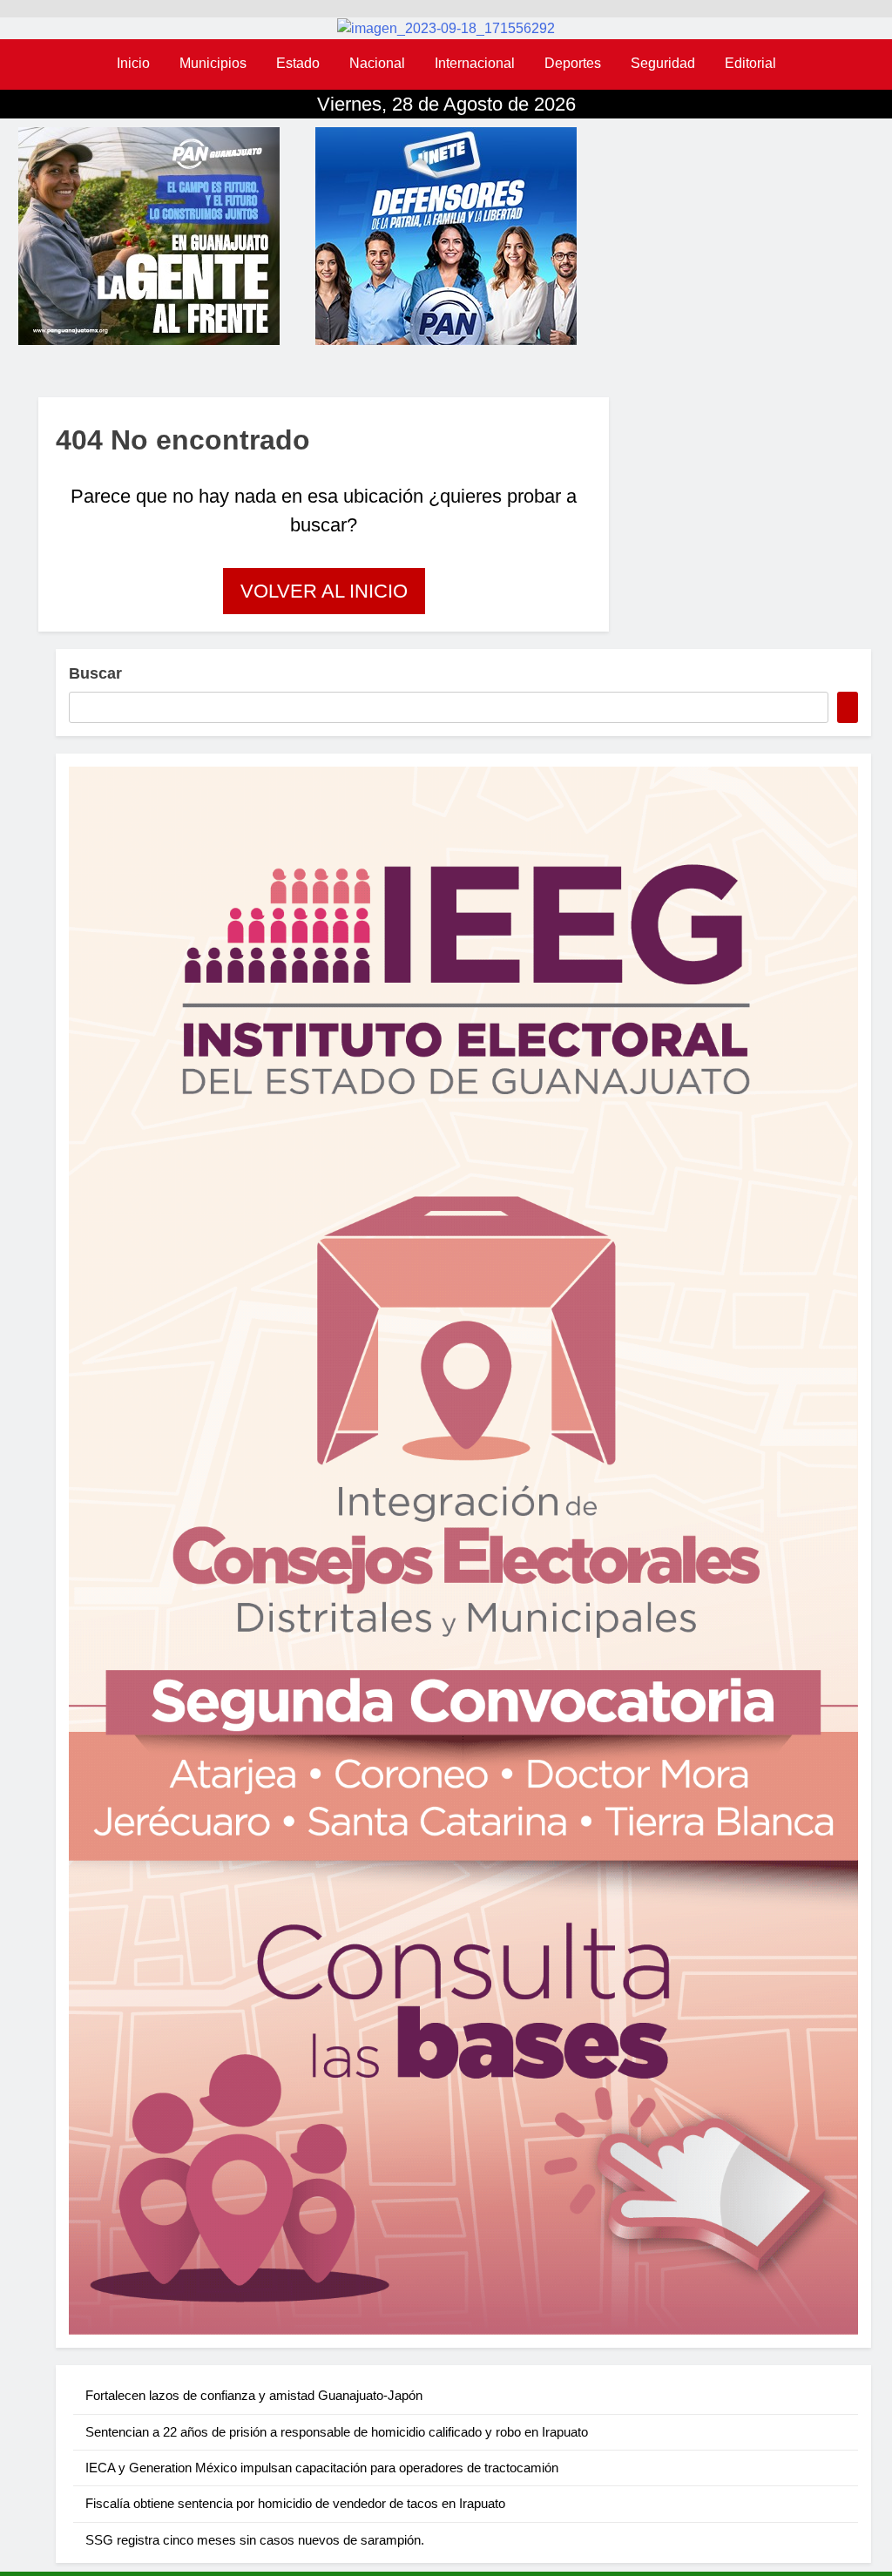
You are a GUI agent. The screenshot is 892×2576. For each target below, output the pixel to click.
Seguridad (663, 63)
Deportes (573, 63)
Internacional (475, 63)
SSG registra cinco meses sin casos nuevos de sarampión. (255, 2540)
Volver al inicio (324, 591)
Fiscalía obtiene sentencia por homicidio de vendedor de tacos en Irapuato (295, 2503)
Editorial (750, 63)
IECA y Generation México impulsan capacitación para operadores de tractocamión (322, 2468)
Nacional (377, 63)
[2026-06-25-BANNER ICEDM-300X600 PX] (463, 1551)
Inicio (133, 63)
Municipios (213, 63)
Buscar (95, 673)
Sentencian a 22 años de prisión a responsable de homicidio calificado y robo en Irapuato (337, 2432)
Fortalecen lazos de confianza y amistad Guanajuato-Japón (254, 2395)
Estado (298, 63)
